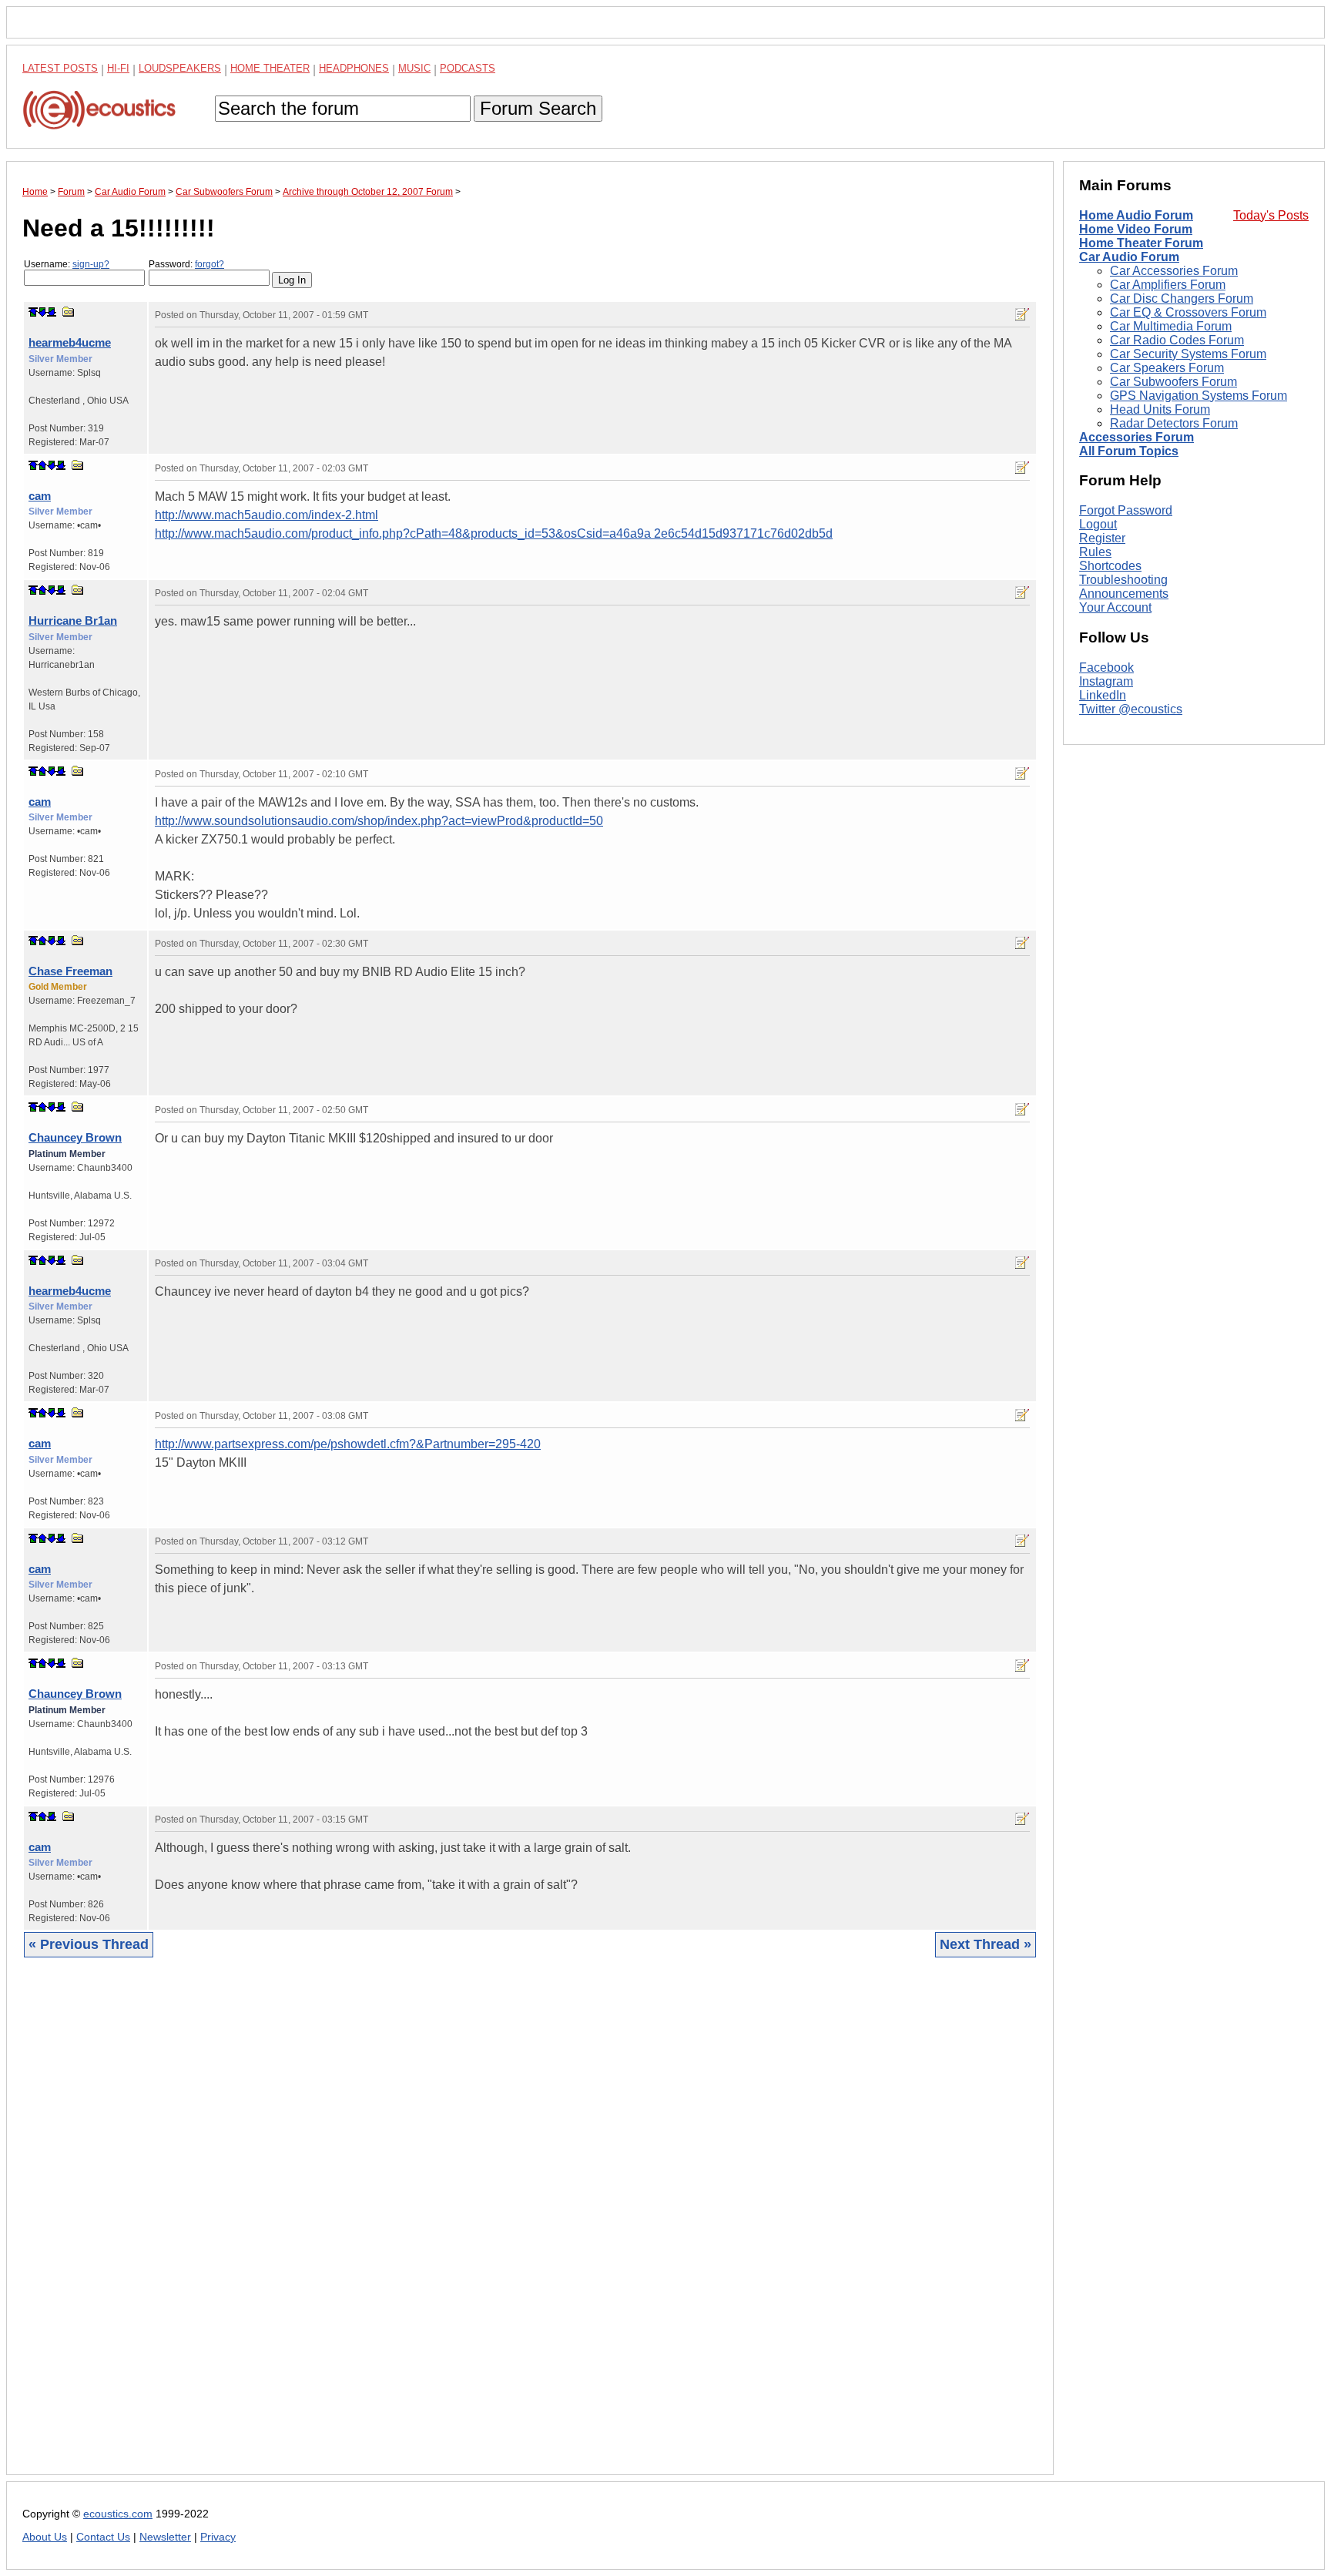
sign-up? (91, 264)
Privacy (218, 2537)
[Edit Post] (1022, 314)
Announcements (1124, 594)
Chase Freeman (70, 971)
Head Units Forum (1160, 409)
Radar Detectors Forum (1174, 423)
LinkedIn (1103, 695)
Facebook (1106, 667)
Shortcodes (1110, 566)
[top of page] (33, 312)
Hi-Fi (118, 68)
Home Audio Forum (1136, 215)
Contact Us (103, 2537)
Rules (1095, 552)
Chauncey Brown (75, 1137)
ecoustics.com (118, 2514)
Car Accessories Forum (1174, 271)
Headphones (354, 68)
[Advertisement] (484, 2228)
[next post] (42, 312)
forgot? (210, 264)
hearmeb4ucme (70, 342)
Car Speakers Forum (1167, 368)
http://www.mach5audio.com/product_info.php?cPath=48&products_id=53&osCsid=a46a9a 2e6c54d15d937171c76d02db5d (494, 533)
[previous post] (42, 465)
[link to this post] (69, 312)
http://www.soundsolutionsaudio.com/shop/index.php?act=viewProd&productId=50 (379, 821)
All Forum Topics (1129, 451)
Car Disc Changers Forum (1182, 299)
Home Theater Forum (1141, 243)
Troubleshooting (1123, 580)
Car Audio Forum (1129, 257)
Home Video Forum (1136, 229)
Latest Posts (60, 68)
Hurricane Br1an (73, 621)
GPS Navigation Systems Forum (1199, 396)
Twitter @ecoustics (1131, 709)
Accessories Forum (1137, 437)
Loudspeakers (180, 68)
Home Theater (270, 68)
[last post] (52, 312)
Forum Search (538, 108)
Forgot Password (1126, 510)
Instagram (1106, 681)
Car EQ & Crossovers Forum (1188, 312)
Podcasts (468, 68)
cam (40, 496)
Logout (1098, 524)
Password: (186, 264)
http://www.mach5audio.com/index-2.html (267, 515)
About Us (45, 2537)
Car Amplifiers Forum (1168, 285)
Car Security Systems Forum (1188, 354)
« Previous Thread (89, 1944)
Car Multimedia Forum (1171, 326)
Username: (67, 264)
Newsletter (165, 2537)
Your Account (1115, 607)
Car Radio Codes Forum (1177, 340)
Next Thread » (986, 1944)
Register (1102, 538)
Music (414, 68)
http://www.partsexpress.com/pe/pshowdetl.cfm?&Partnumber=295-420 (348, 1444)
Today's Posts (1271, 215)
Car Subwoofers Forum (1173, 382)
